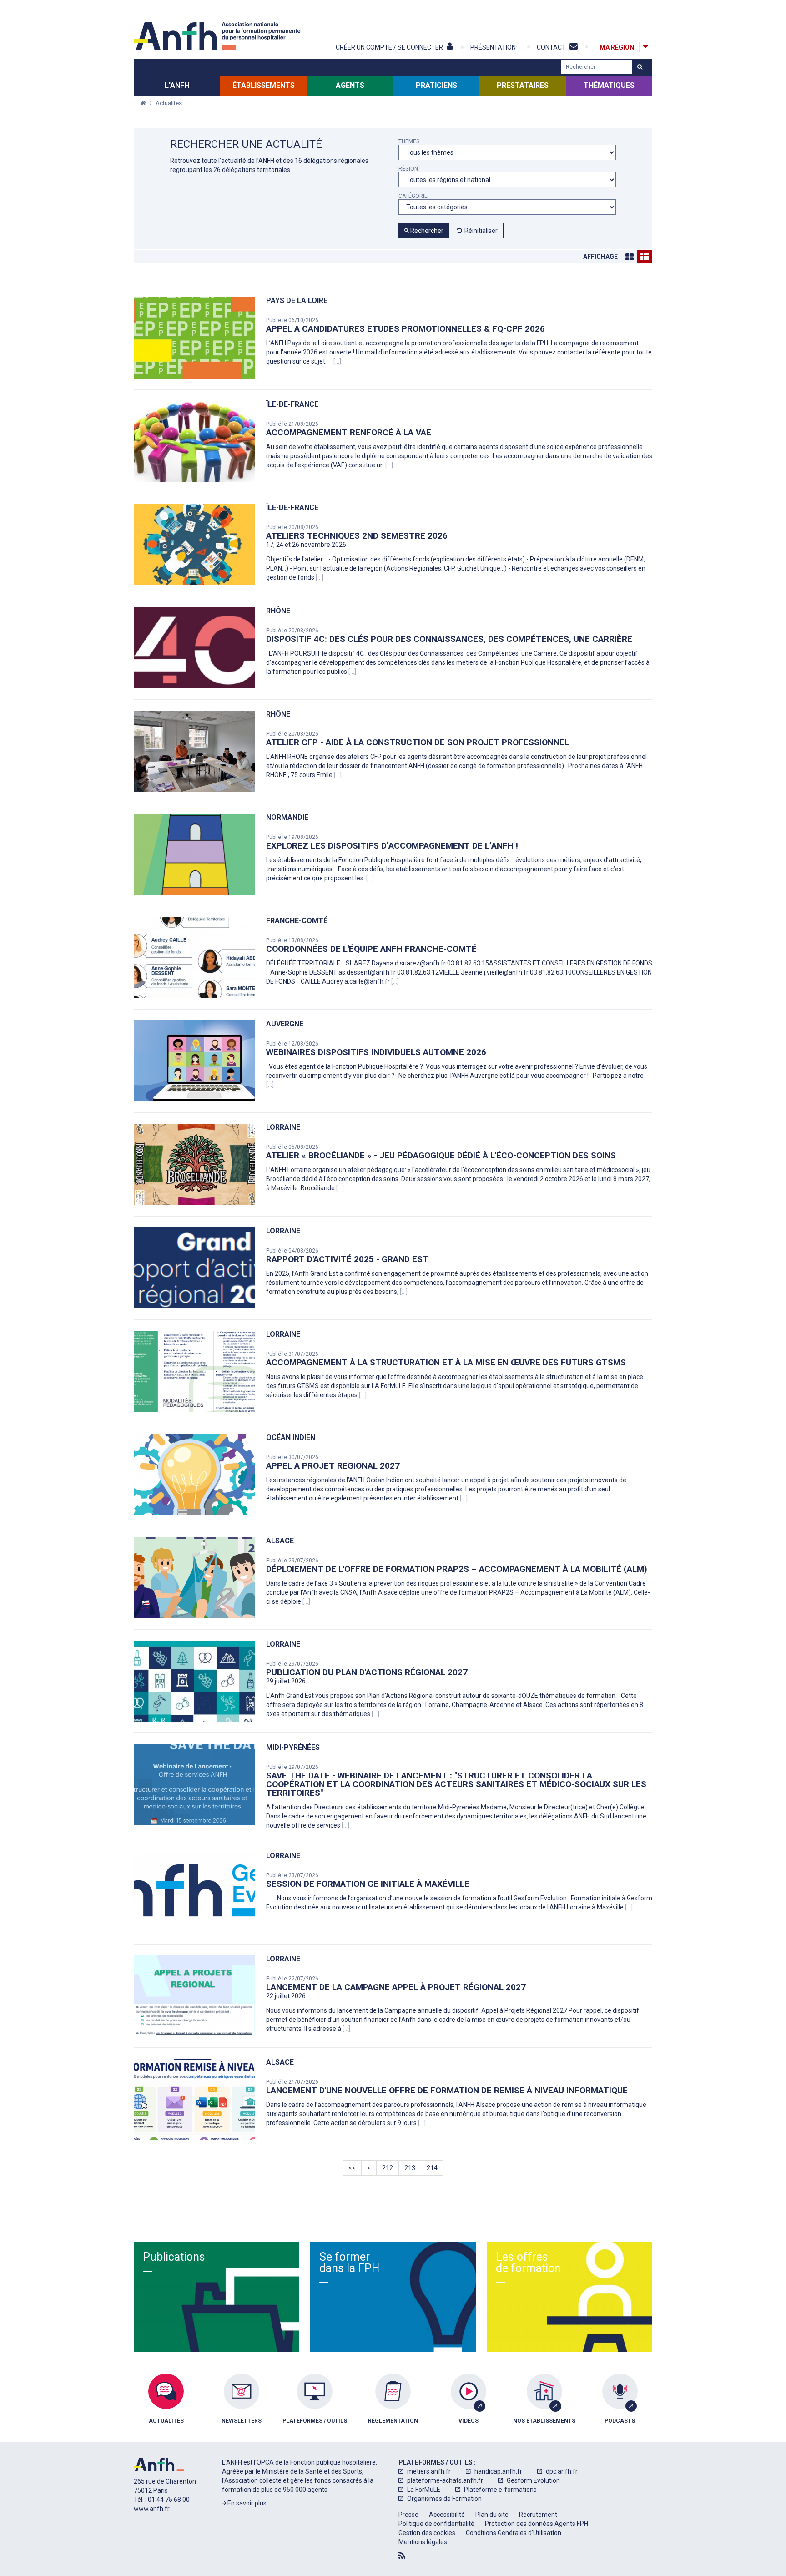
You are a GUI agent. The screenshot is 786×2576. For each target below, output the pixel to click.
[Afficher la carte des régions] (645, 47)
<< (352, 2168)
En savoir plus (246, 2503)
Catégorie (413, 196)
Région (408, 169)
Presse (408, 2515)
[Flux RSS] (402, 2556)
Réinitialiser (481, 231)
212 (388, 2168)
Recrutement (538, 2515)
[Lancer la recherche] (640, 67)
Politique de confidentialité (436, 2524)
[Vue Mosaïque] (630, 257)
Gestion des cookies (427, 2533)
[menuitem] (166, 2405)
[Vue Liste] (645, 257)
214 (432, 2168)
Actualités (169, 103)
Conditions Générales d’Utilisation (514, 2533)
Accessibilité (447, 2515)
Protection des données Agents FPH (537, 2524)
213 (410, 2168)
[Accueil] (218, 36)
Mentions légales (423, 2542)
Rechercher (426, 231)
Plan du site (492, 2515)
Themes (409, 142)
